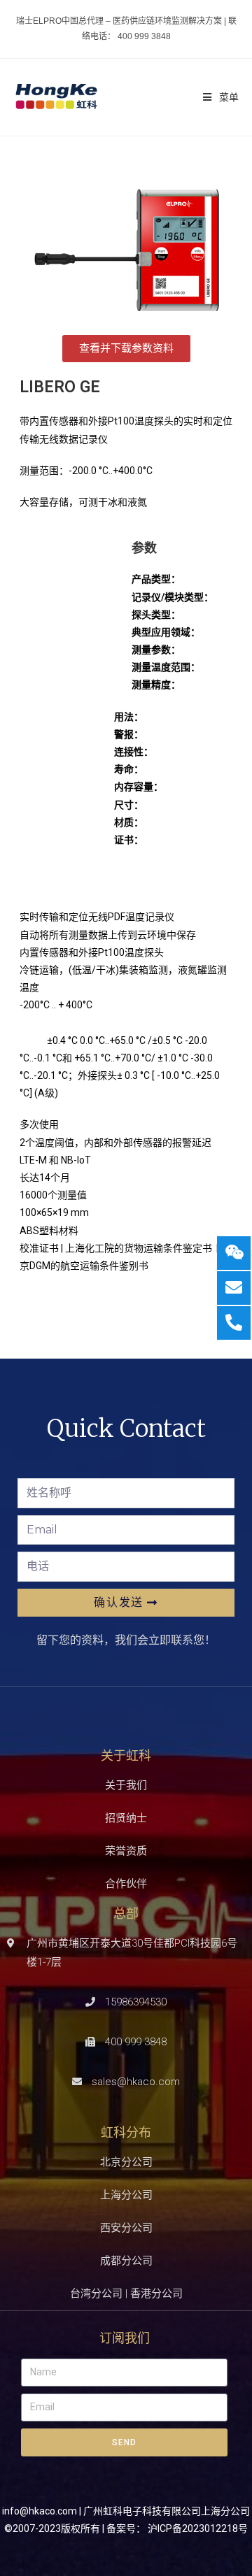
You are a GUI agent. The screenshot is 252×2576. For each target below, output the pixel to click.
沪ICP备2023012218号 (198, 2528)
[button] (126, 349)
